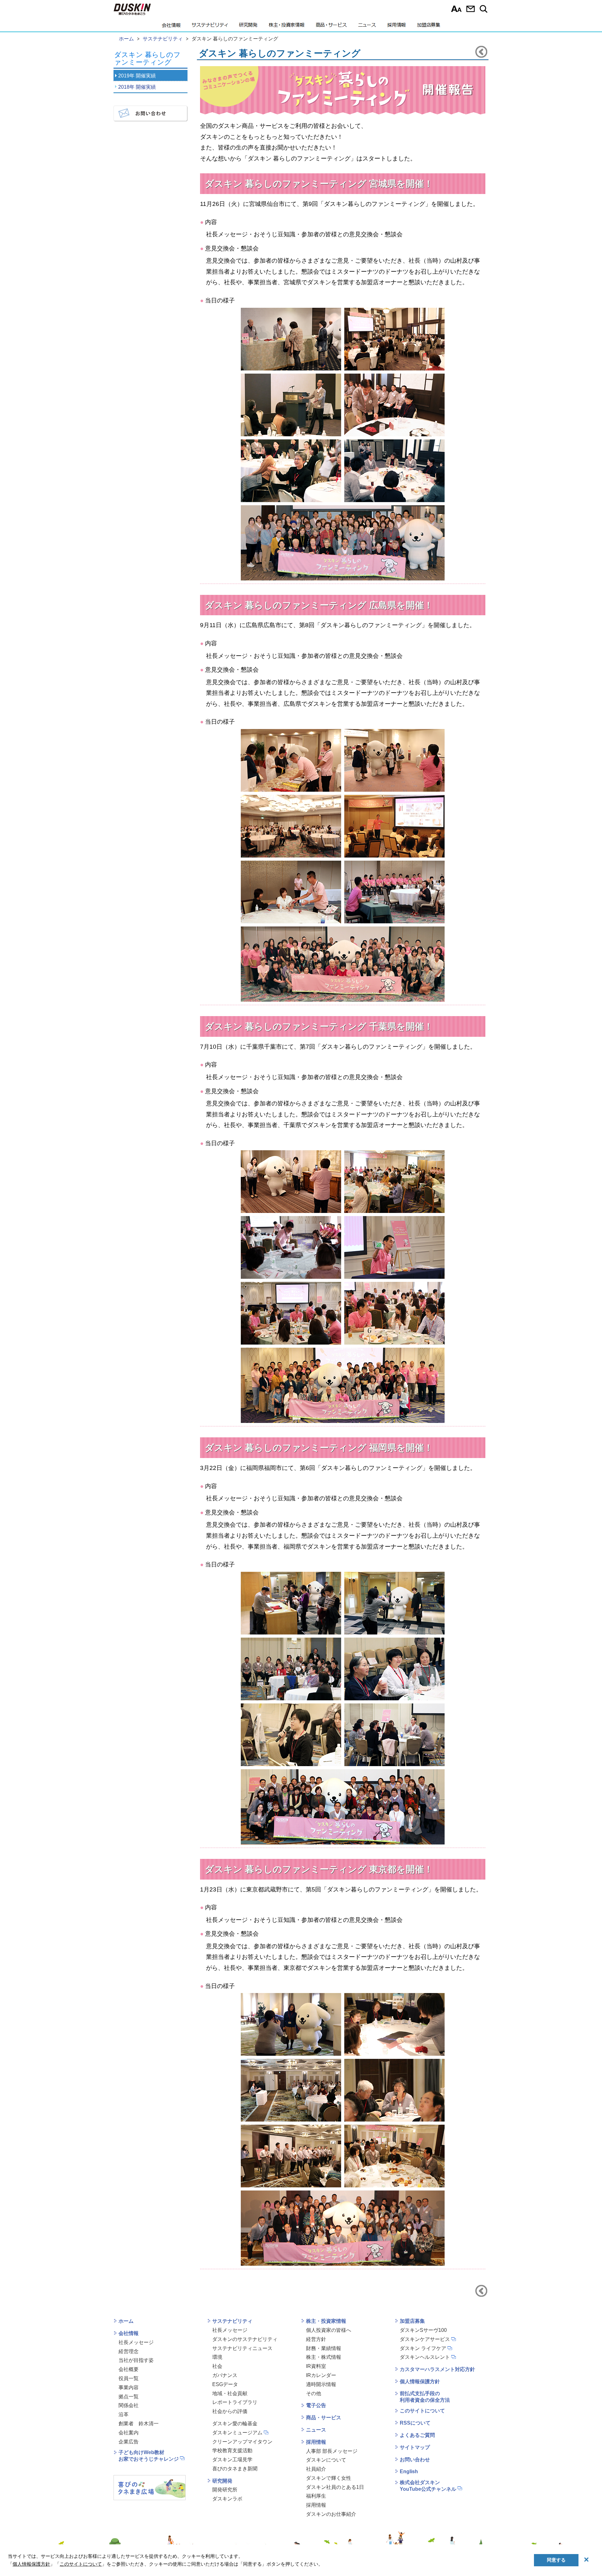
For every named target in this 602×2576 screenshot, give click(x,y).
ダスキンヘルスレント (425, 2357)
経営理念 (129, 2351)
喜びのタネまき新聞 (235, 2469)
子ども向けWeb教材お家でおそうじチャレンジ (149, 2456)
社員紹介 (316, 2469)
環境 (217, 2357)
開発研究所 (225, 2490)
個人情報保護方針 (420, 2382)
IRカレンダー (321, 2375)
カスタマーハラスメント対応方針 (437, 2369)
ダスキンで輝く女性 (329, 2478)
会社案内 (129, 2433)
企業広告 (129, 2442)
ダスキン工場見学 (232, 2460)
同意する (556, 2560)
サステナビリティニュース (242, 2348)
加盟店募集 (429, 27)
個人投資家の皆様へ (329, 2330)
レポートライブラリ (235, 2402)
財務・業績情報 (324, 2348)
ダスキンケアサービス (425, 2339)
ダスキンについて (326, 2460)
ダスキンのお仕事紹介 (331, 2514)
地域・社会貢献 (230, 2393)
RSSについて (415, 2423)
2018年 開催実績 (137, 87)
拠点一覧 (129, 2397)
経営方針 (316, 2339)
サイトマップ (415, 2447)
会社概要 (129, 2369)
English (409, 2471)
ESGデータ (225, 2384)
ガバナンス (225, 2375)
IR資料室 (316, 2366)
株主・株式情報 (324, 2357)
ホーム (126, 2321)
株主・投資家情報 (287, 27)
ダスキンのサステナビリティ (245, 2339)
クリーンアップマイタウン (242, 2442)
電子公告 (316, 2405)
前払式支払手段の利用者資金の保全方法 (425, 2397)
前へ (481, 52)
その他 (314, 2393)
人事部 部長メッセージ (332, 2451)
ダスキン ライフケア (423, 2348)
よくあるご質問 (417, 2435)
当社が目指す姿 (136, 2360)
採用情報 (396, 27)
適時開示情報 (321, 2384)
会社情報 (171, 27)
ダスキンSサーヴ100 (423, 2330)
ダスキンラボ (227, 2499)
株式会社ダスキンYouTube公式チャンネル (428, 2486)
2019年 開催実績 (137, 76)
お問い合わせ (470, 9)
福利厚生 (316, 2496)
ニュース (367, 27)
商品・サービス (331, 27)
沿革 (124, 2414)
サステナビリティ (210, 27)
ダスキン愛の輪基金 (235, 2424)
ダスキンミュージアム (237, 2433)
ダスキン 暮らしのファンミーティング (147, 59)
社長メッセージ (136, 2342)
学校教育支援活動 (232, 2450)
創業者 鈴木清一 (139, 2424)
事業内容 (129, 2387)
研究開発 (248, 27)
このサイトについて (422, 2411)
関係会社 (129, 2405)
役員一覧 (129, 2378)
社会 (217, 2366)
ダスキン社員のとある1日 (335, 2487)
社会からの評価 (230, 2411)
